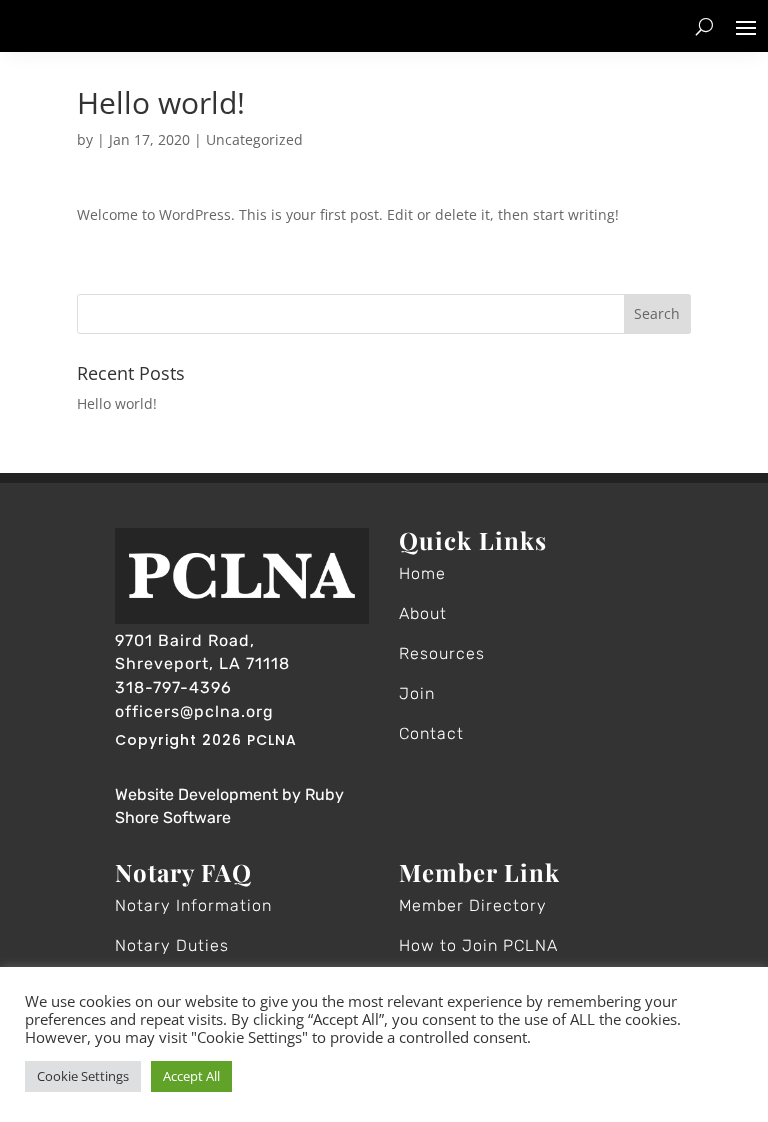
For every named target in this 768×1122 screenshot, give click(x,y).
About (423, 613)
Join (417, 693)
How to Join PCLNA (478, 945)
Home (422, 573)
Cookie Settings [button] (83, 1076)
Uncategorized (254, 139)
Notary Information (193, 905)
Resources (442, 653)
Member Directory (473, 905)
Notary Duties (172, 945)
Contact (431, 733)
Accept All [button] (191, 1076)
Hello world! (117, 403)
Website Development (196, 794)
